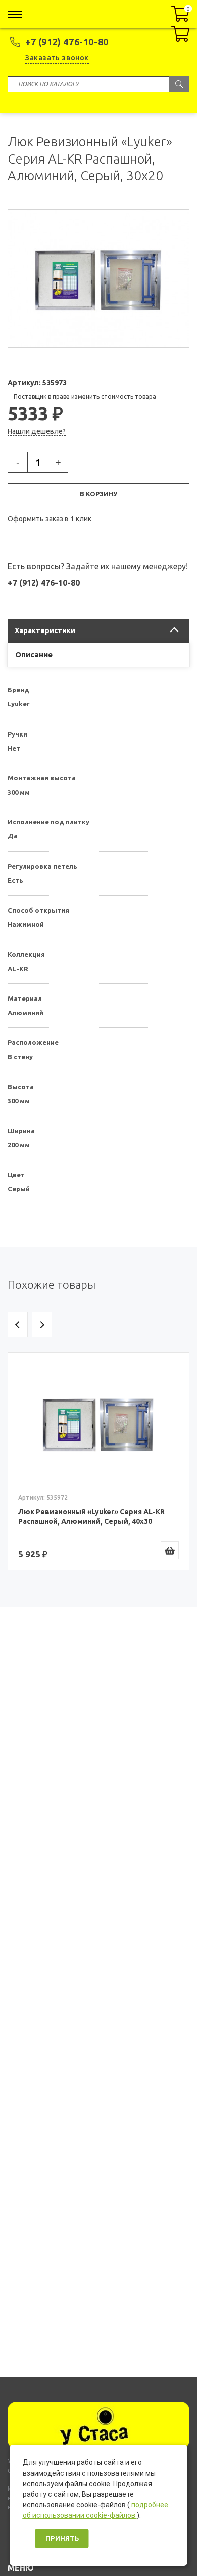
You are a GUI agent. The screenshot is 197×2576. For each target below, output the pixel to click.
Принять (62, 2538)
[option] (98, 1461)
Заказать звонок (57, 58)
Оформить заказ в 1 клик (50, 519)
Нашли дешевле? (37, 431)
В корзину (98, 494)
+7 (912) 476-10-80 (67, 42)
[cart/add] (170, 1550)
